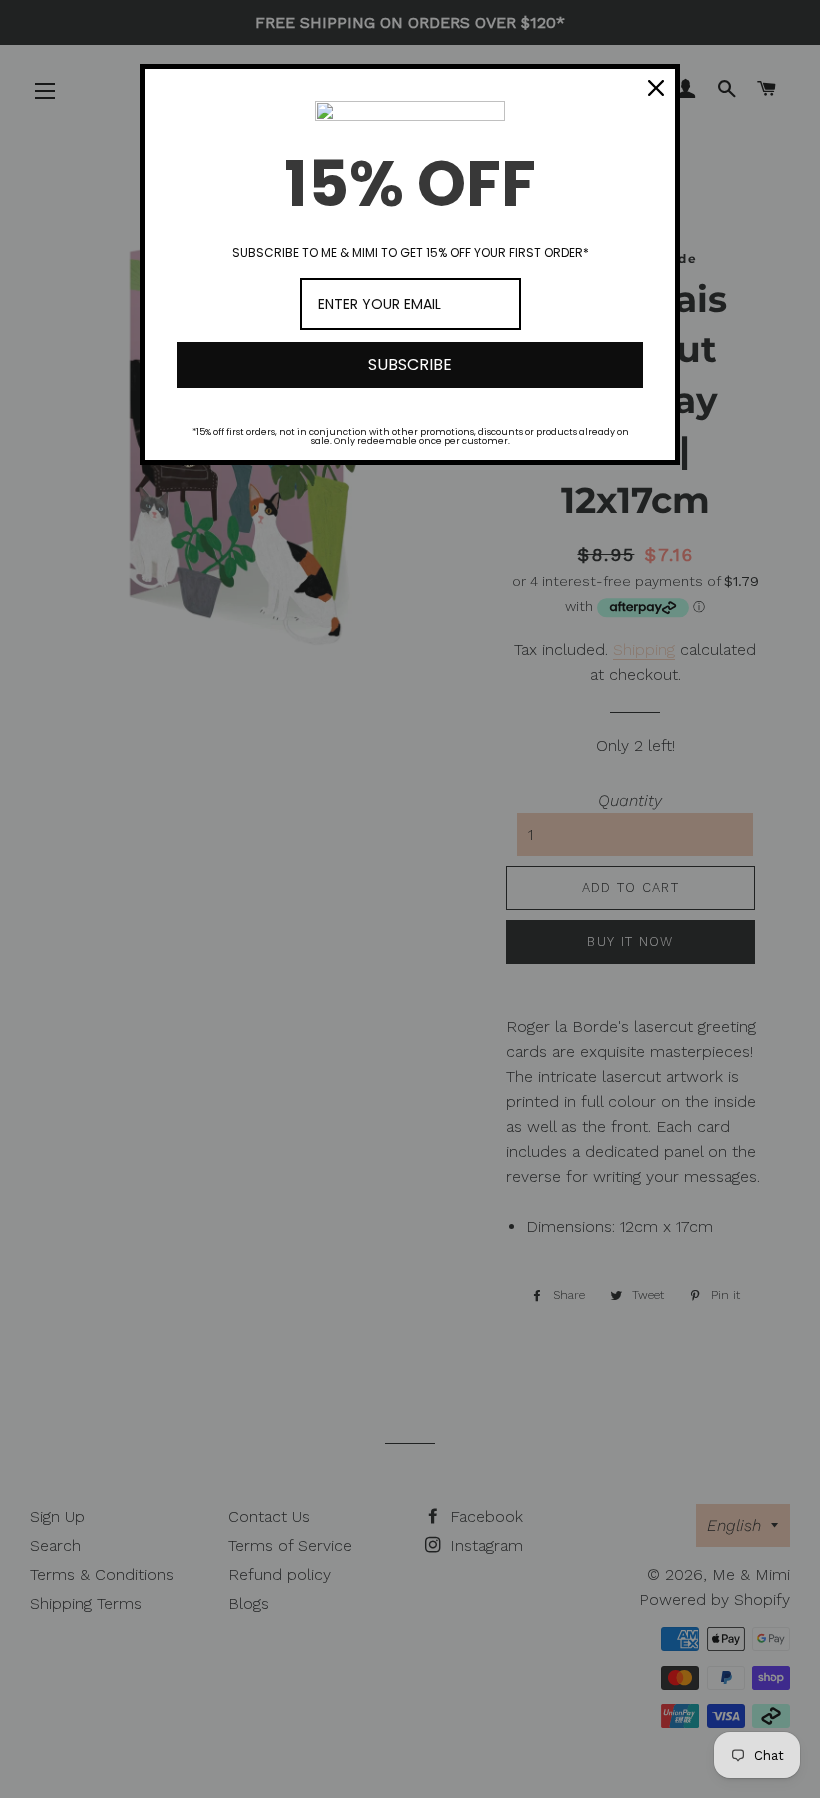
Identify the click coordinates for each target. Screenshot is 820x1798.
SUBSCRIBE (410, 364)
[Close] (656, 88)
